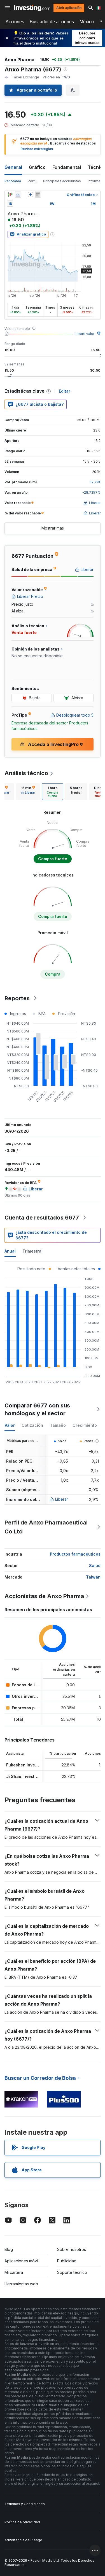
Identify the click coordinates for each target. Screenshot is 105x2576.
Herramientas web (21, 2284)
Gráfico (37, 167)
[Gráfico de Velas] (10, 195)
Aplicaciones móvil (22, 2261)
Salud (95, 1566)
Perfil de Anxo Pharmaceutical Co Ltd (46, 1527)
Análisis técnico (26, 773)
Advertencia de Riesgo (23, 2540)
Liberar (62, 1499)
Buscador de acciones (52, 22)
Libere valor (85, 334)
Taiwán (93, 1577)
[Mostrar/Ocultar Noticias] (38, 195)
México (87, 22)
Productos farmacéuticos (75, 1554)
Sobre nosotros (72, 2249)
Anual (10, 1251)
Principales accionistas (62, 181)
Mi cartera (14, 2272)
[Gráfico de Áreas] (18, 195)
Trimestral (32, 1251)
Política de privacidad (22, 2522)
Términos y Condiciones (25, 2504)
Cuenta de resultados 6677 (42, 1218)
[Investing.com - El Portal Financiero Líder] (32, 8)
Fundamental (67, 167)
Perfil (32, 181)
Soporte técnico (72, 2272)
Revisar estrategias (37, 149)
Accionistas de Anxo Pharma (44, 1596)
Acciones (15, 22)
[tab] (28, 792)
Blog (9, 2249)
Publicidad (67, 2261)
